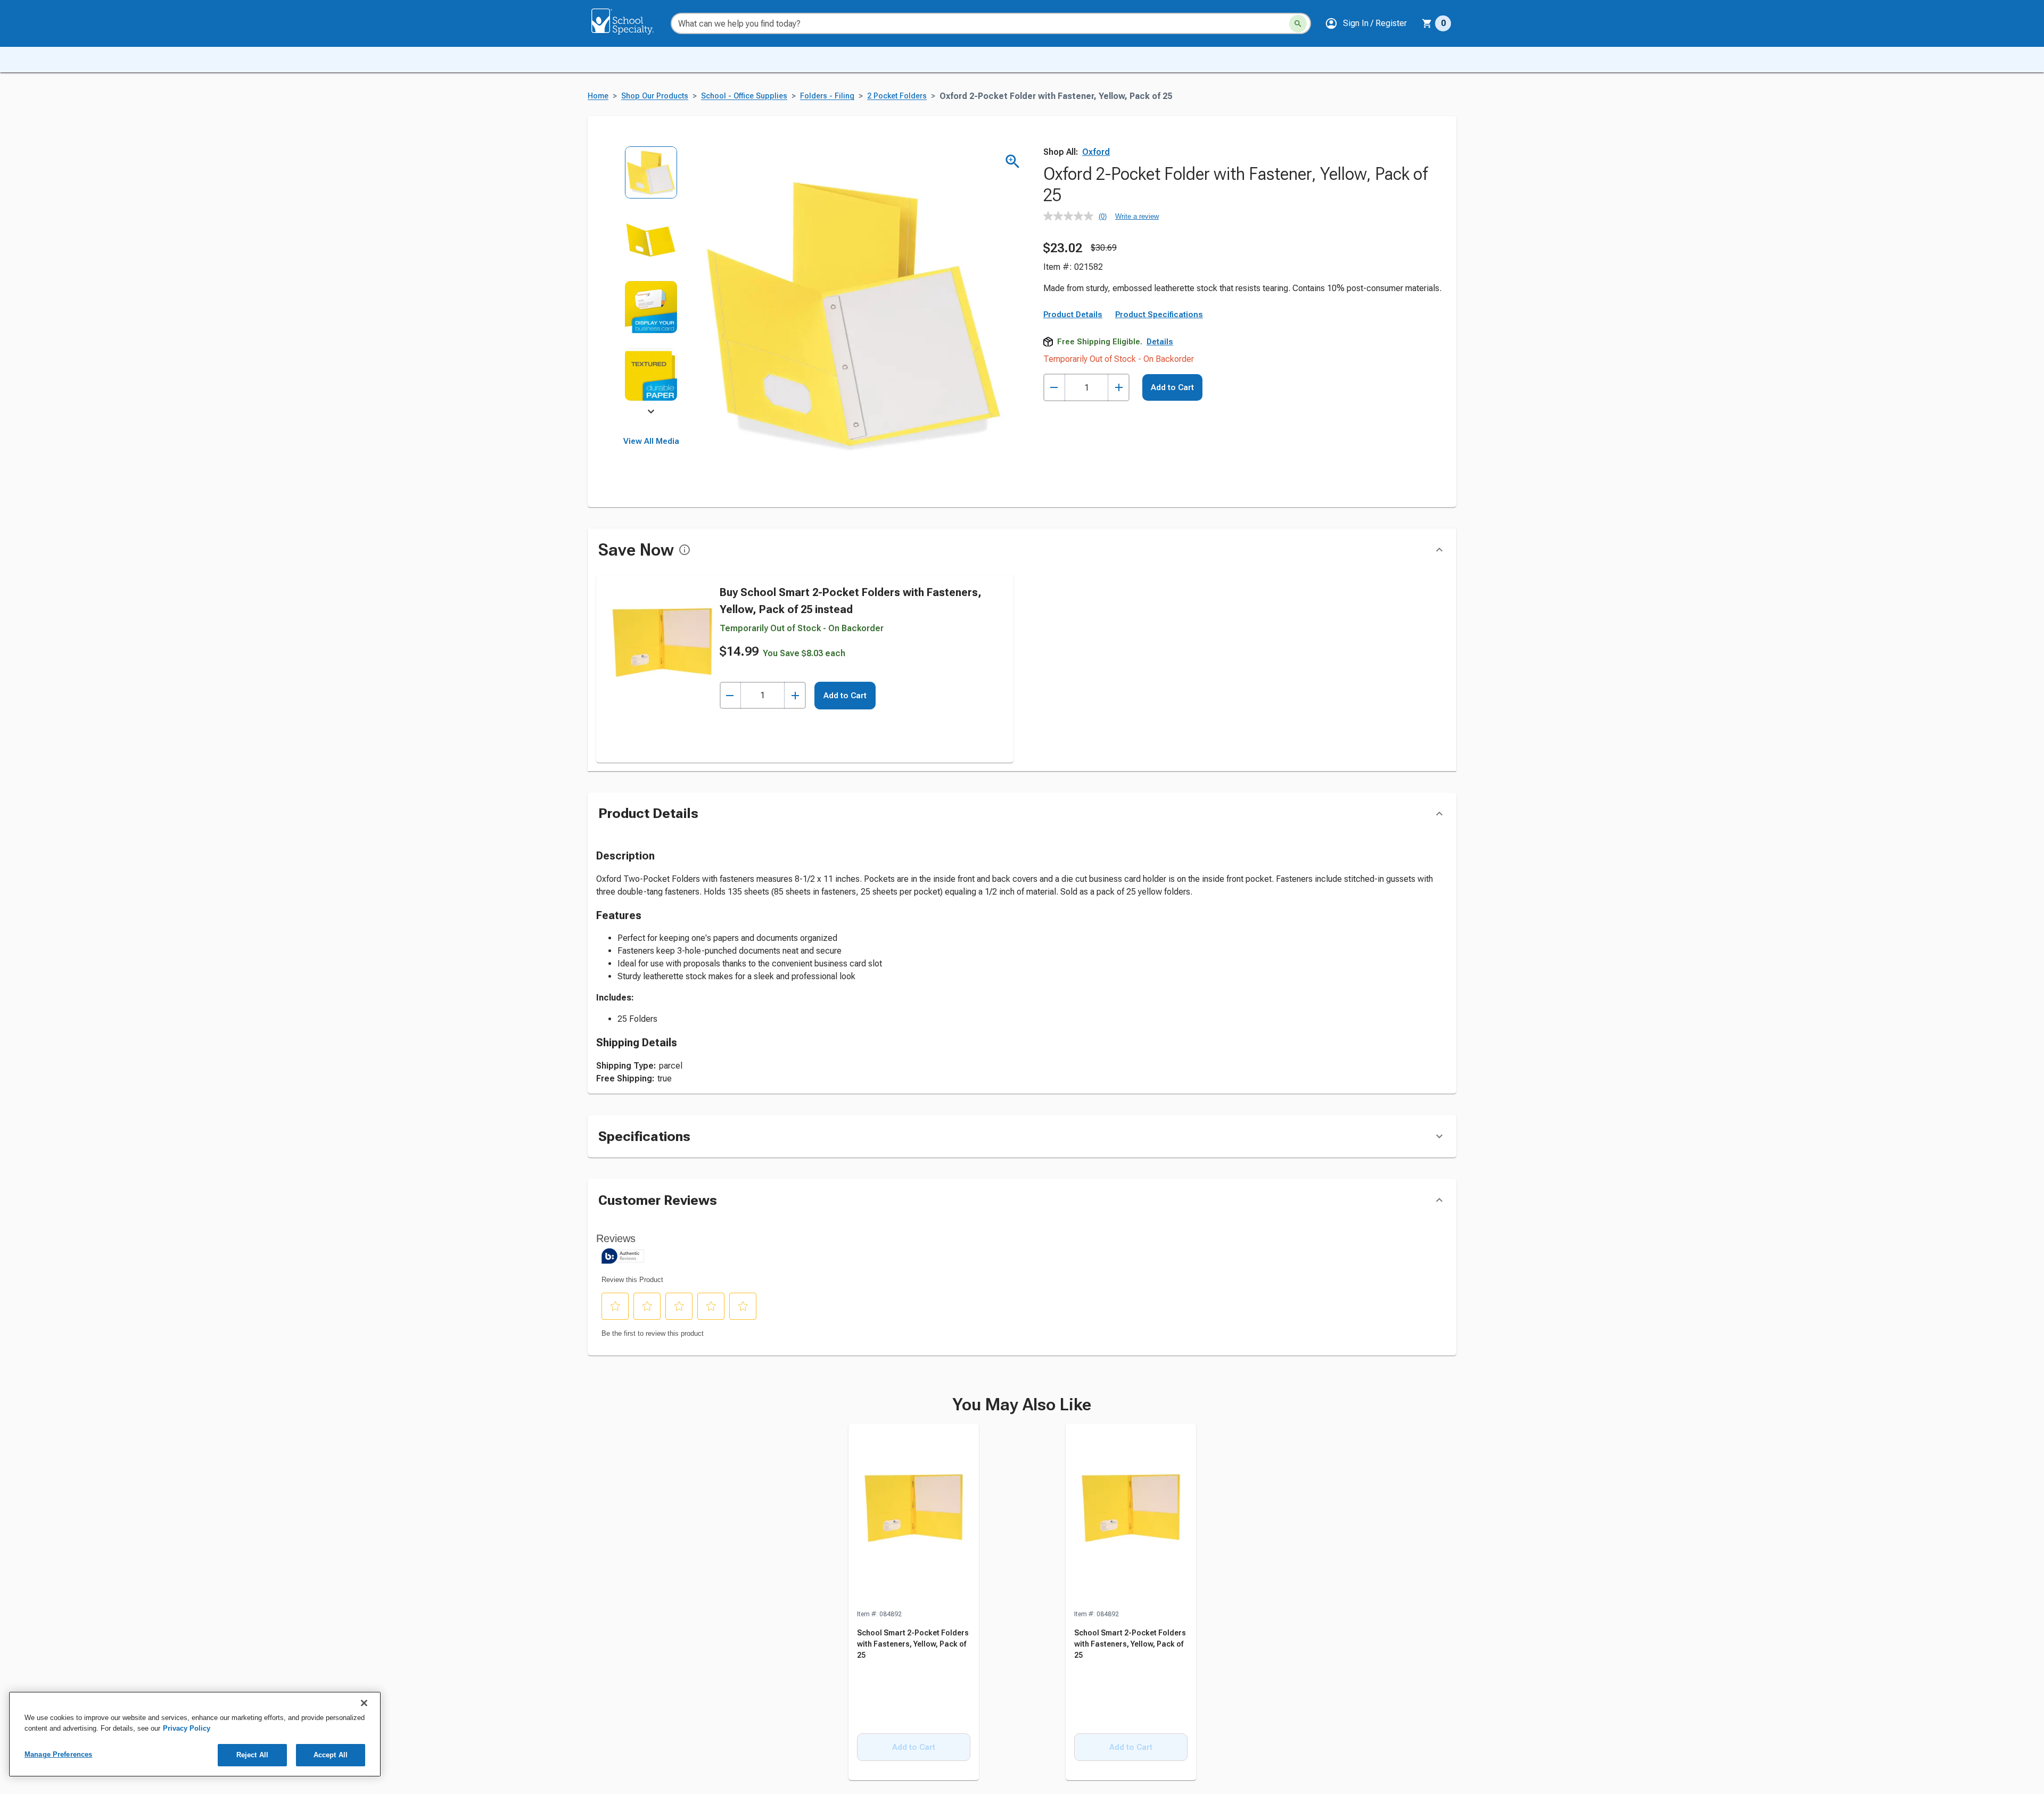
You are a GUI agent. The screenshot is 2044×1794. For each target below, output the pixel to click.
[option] (651, 180)
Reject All (252, 1755)
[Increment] (1119, 388)
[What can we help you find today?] (1298, 24)
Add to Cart (1172, 387)
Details (1160, 342)
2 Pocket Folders (897, 96)
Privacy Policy (187, 1728)
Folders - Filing (827, 96)
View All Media (651, 441)
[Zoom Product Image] (1013, 162)
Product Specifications (1159, 315)
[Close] (364, 1703)
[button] (1366, 23)
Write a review (1137, 216)
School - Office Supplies (744, 96)
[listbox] (651, 281)
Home (598, 96)
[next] (651, 413)
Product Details (1073, 315)
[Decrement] (1054, 388)
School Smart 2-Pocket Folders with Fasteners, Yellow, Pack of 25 (913, 1644)
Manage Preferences (58, 1754)
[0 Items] (1427, 23)
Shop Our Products (655, 96)
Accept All (331, 1755)
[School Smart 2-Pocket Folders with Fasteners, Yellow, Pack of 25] (914, 1516)
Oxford (1096, 152)
